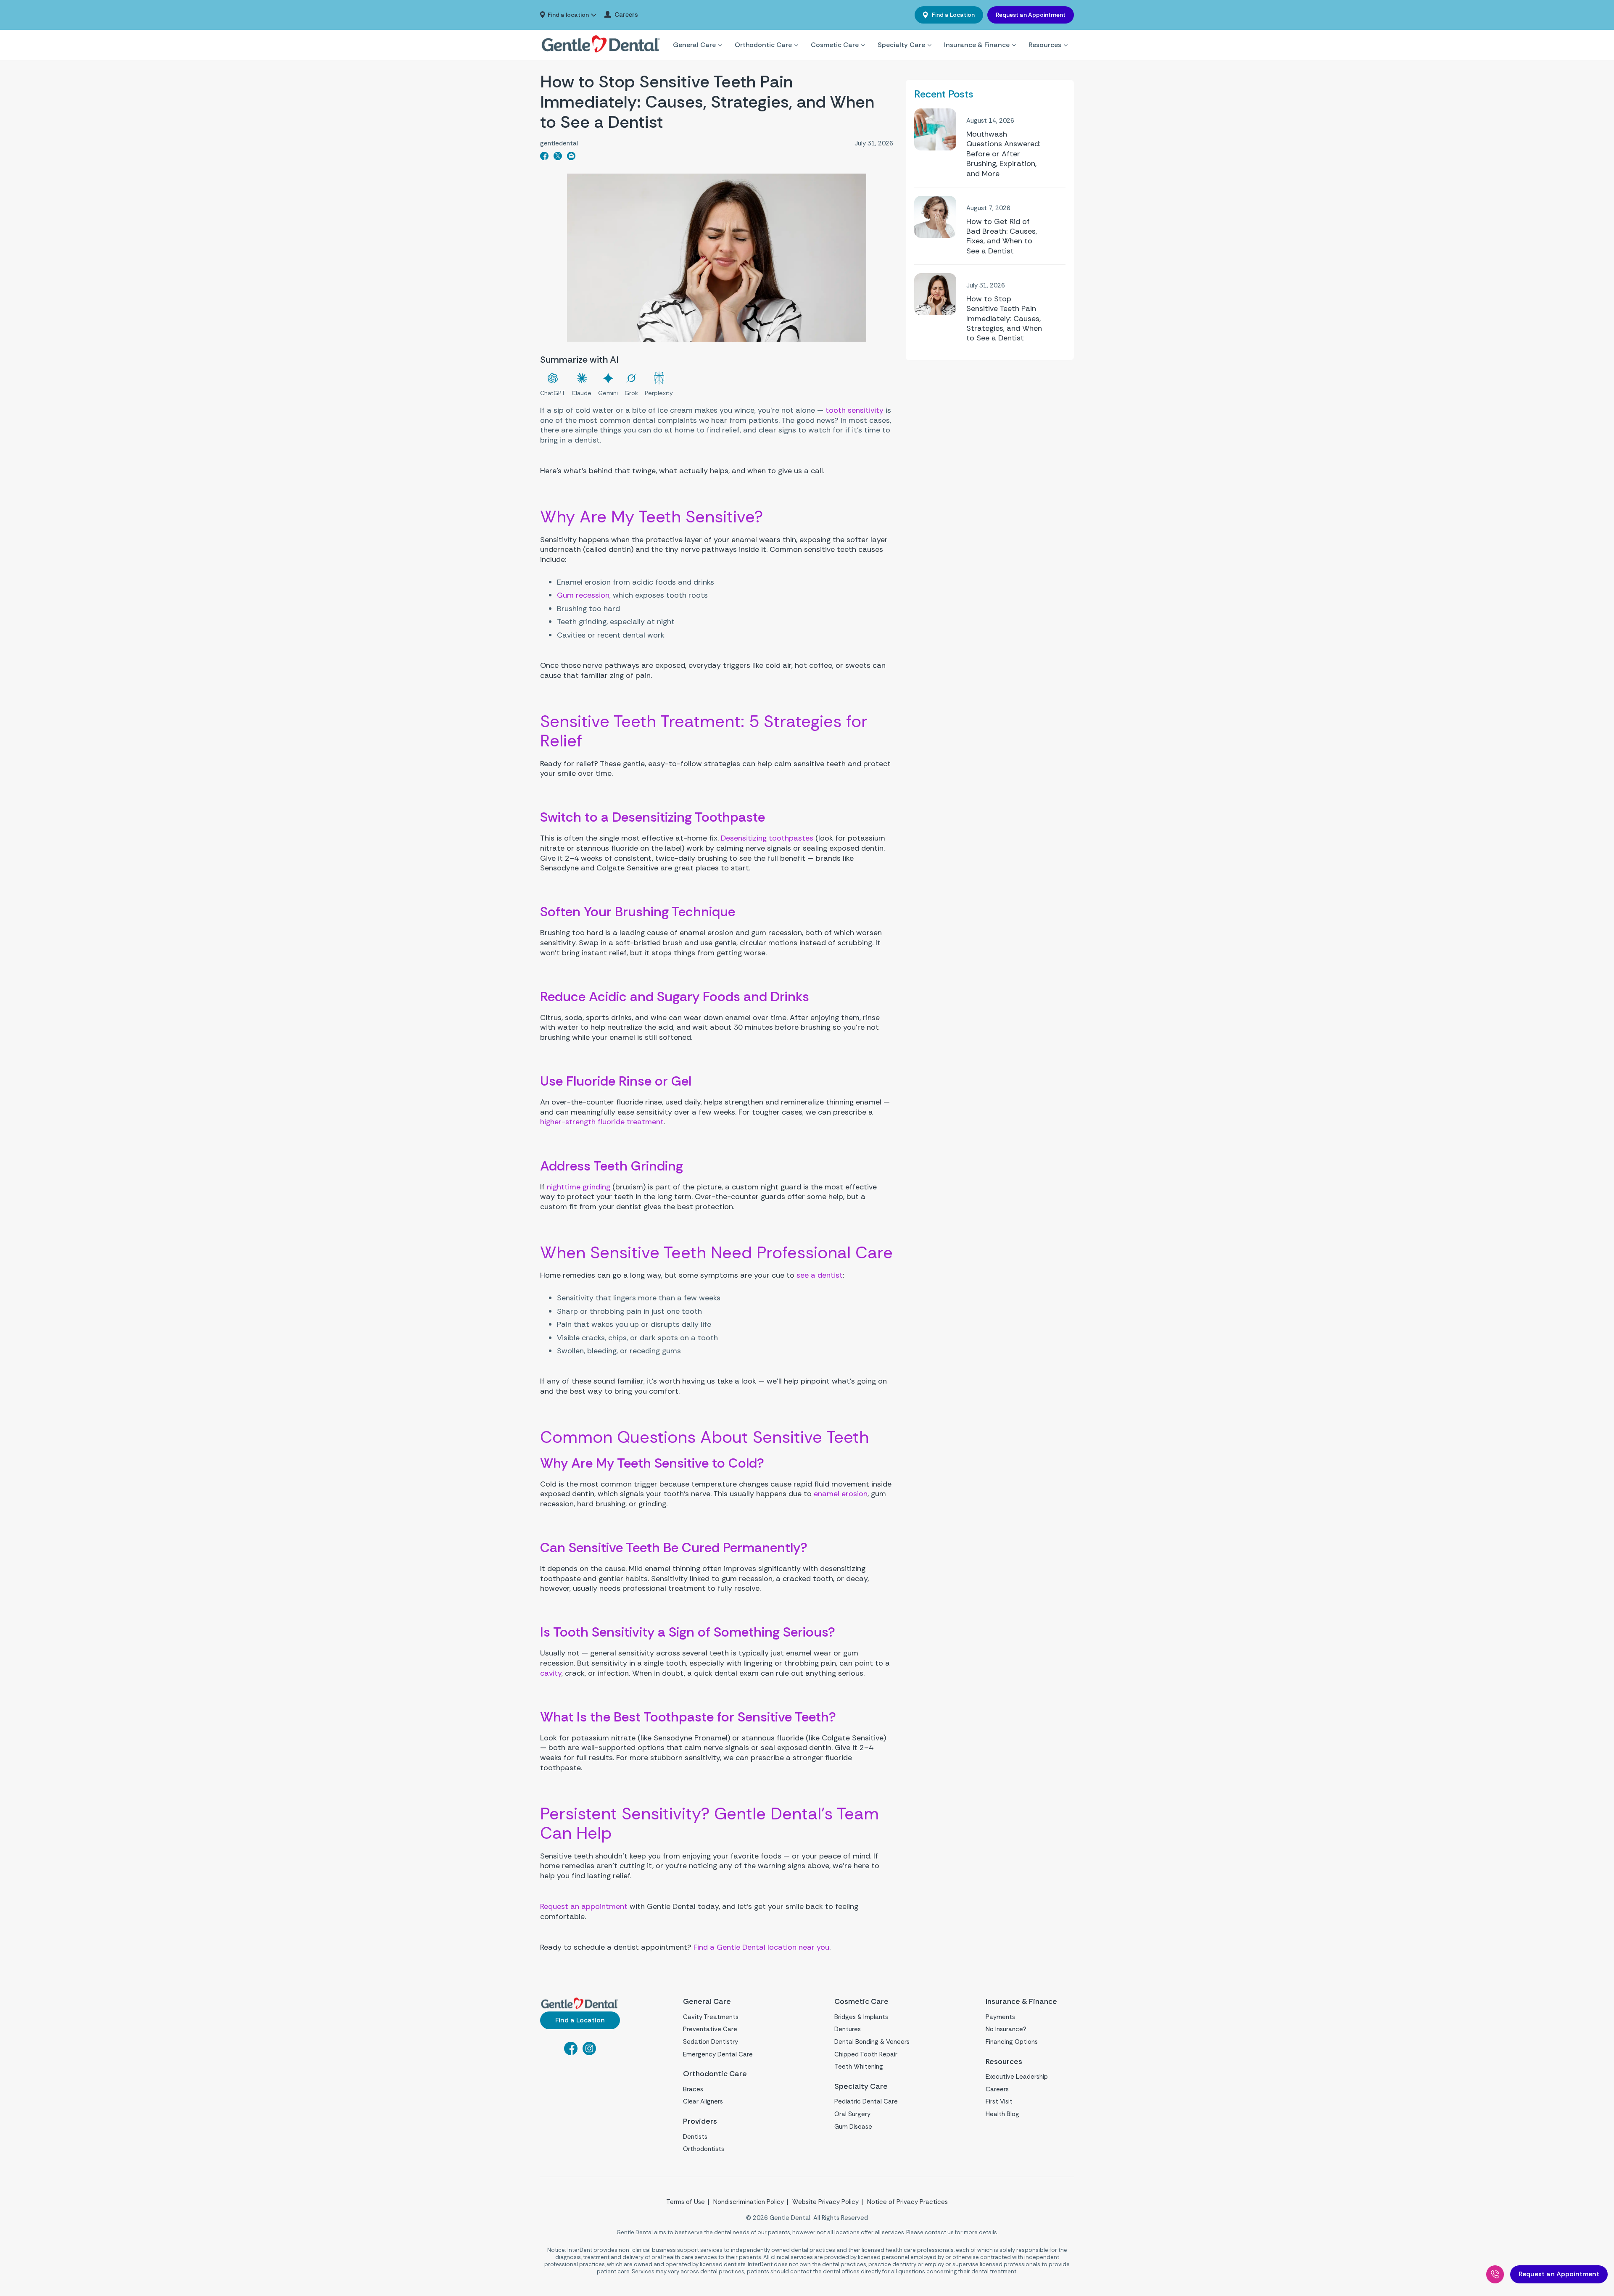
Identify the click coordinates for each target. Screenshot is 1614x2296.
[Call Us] (1495, 2274)
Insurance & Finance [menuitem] (977, 45)
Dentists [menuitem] (695, 2137)
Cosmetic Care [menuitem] (835, 45)
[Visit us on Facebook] (571, 2053)
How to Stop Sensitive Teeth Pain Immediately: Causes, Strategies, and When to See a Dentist (1004, 319)
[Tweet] (558, 158)
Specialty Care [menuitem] (901, 45)
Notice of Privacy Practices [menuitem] (907, 2202)
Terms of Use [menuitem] (686, 2202)
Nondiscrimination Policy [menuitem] (749, 2202)
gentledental (559, 144)
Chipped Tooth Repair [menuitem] (866, 2054)
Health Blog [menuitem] (1002, 2114)
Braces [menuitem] (693, 2089)
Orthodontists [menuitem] (704, 2149)
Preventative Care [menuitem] (710, 2029)
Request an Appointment (1031, 15)
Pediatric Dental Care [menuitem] (866, 2101)
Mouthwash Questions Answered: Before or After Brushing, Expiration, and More (1003, 154)
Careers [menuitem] (626, 15)
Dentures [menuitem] (848, 2029)
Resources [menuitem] (1045, 45)
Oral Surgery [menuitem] (852, 2114)
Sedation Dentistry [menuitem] (711, 2042)
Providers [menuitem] (700, 2121)
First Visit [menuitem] (999, 2101)
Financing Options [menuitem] (1012, 2042)
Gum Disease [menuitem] (853, 2127)
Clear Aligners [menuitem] (703, 2101)
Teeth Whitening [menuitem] (859, 2067)
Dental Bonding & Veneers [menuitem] (872, 2042)
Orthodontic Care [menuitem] (763, 45)
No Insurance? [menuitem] (1006, 2029)
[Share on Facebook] (544, 158)
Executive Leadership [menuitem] (1017, 2077)
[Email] (571, 158)
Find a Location (953, 15)
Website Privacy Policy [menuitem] (825, 2202)
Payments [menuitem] (1000, 2017)
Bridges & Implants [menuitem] (861, 2017)
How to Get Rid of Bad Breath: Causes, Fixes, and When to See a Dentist (1002, 236)
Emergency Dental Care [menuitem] (718, 2054)
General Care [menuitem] (694, 45)
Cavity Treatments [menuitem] (711, 2017)
